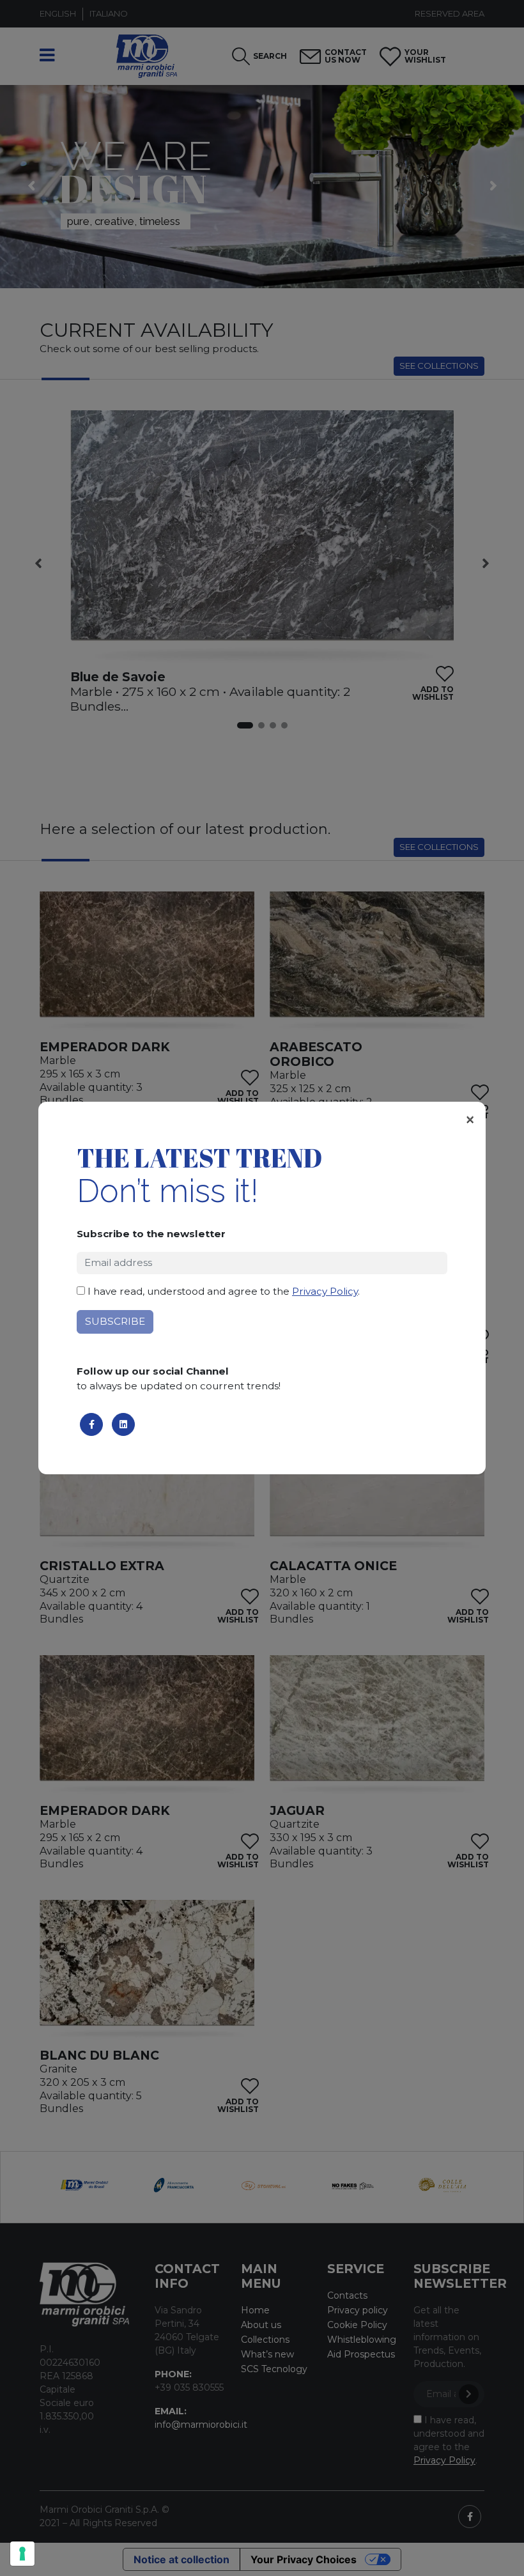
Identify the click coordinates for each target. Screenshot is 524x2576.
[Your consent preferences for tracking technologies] (22, 2554)
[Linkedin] (123, 1424)
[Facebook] (91, 1424)
